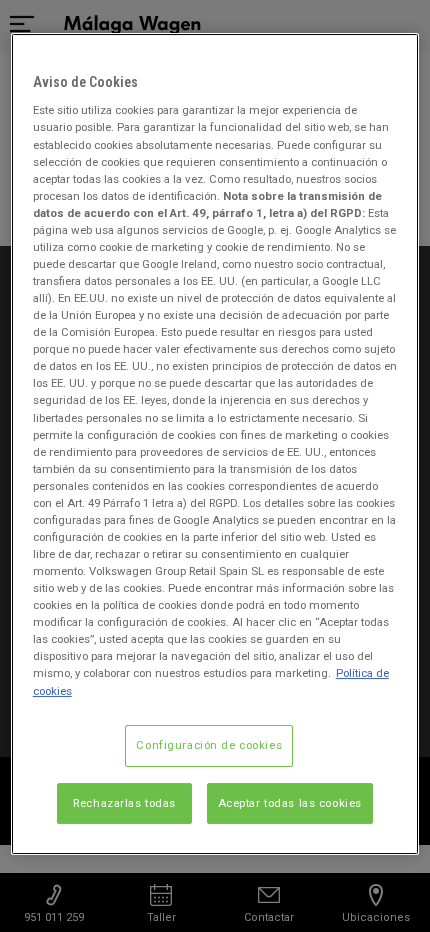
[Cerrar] (391, 57)
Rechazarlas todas (124, 803)
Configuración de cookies (209, 745)
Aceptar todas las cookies (290, 803)
